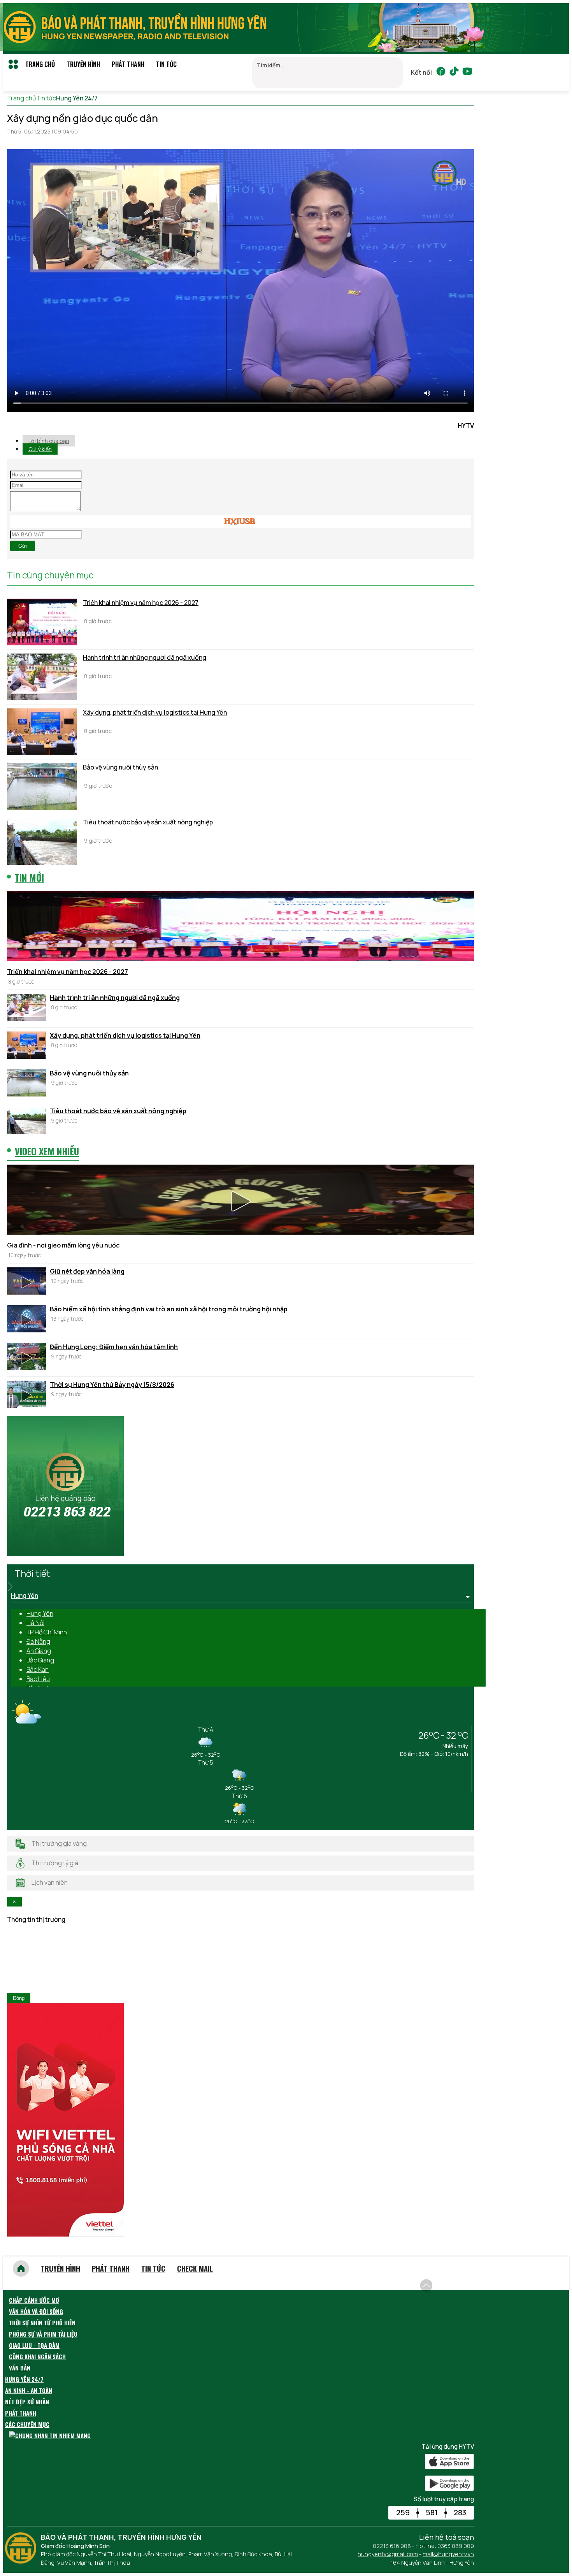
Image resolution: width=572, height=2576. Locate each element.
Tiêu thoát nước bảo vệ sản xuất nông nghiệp (148, 822)
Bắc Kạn (38, 1669)
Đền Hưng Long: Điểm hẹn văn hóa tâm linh (114, 1347)
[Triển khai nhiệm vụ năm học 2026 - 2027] (42, 622)
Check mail (195, 2268)
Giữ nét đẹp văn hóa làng (87, 1271)
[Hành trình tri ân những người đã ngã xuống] (42, 677)
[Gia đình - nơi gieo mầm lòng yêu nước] (240, 1201)
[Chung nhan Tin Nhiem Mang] (50, 2435)
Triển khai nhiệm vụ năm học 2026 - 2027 (141, 603)
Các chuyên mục (27, 2424)
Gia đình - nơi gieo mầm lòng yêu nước (63, 1245)
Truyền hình (83, 64)
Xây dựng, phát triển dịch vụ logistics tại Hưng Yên (155, 712)
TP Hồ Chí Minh (47, 1632)
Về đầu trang (455, 2281)
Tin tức (166, 64)
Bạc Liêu (38, 1679)
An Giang (39, 1651)
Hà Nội (35, 1623)
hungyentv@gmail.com (388, 2554)
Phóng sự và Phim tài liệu (43, 2334)
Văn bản (20, 2368)
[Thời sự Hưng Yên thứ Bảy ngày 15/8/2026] (26, 1395)
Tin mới (29, 877)
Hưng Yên (40, 1613)
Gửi (23, 546)
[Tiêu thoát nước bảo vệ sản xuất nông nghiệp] (42, 842)
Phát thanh (128, 64)
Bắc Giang (40, 1660)
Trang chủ (40, 64)
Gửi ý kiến (40, 449)
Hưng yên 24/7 (24, 2379)
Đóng (19, 1998)
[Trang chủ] (21, 2268)
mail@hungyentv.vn (448, 2554)
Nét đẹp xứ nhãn (27, 2402)
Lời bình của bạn (49, 441)
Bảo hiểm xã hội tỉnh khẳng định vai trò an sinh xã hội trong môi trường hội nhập (169, 1309)
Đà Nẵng (38, 1641)
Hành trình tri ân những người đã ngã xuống (145, 657)
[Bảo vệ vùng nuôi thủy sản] (42, 787)
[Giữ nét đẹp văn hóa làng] (26, 1282)
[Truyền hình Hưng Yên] (23, 2561)
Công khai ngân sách (37, 2356)
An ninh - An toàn (29, 2390)
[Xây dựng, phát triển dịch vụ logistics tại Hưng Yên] (42, 732)
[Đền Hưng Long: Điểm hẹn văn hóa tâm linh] (26, 1358)
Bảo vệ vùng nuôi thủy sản (120, 767)
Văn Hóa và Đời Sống (36, 2311)
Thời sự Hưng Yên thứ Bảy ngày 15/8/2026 (112, 1385)
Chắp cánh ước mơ (34, 2300)
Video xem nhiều (47, 1151)
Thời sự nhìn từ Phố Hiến (42, 2323)
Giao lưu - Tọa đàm (34, 2345)
